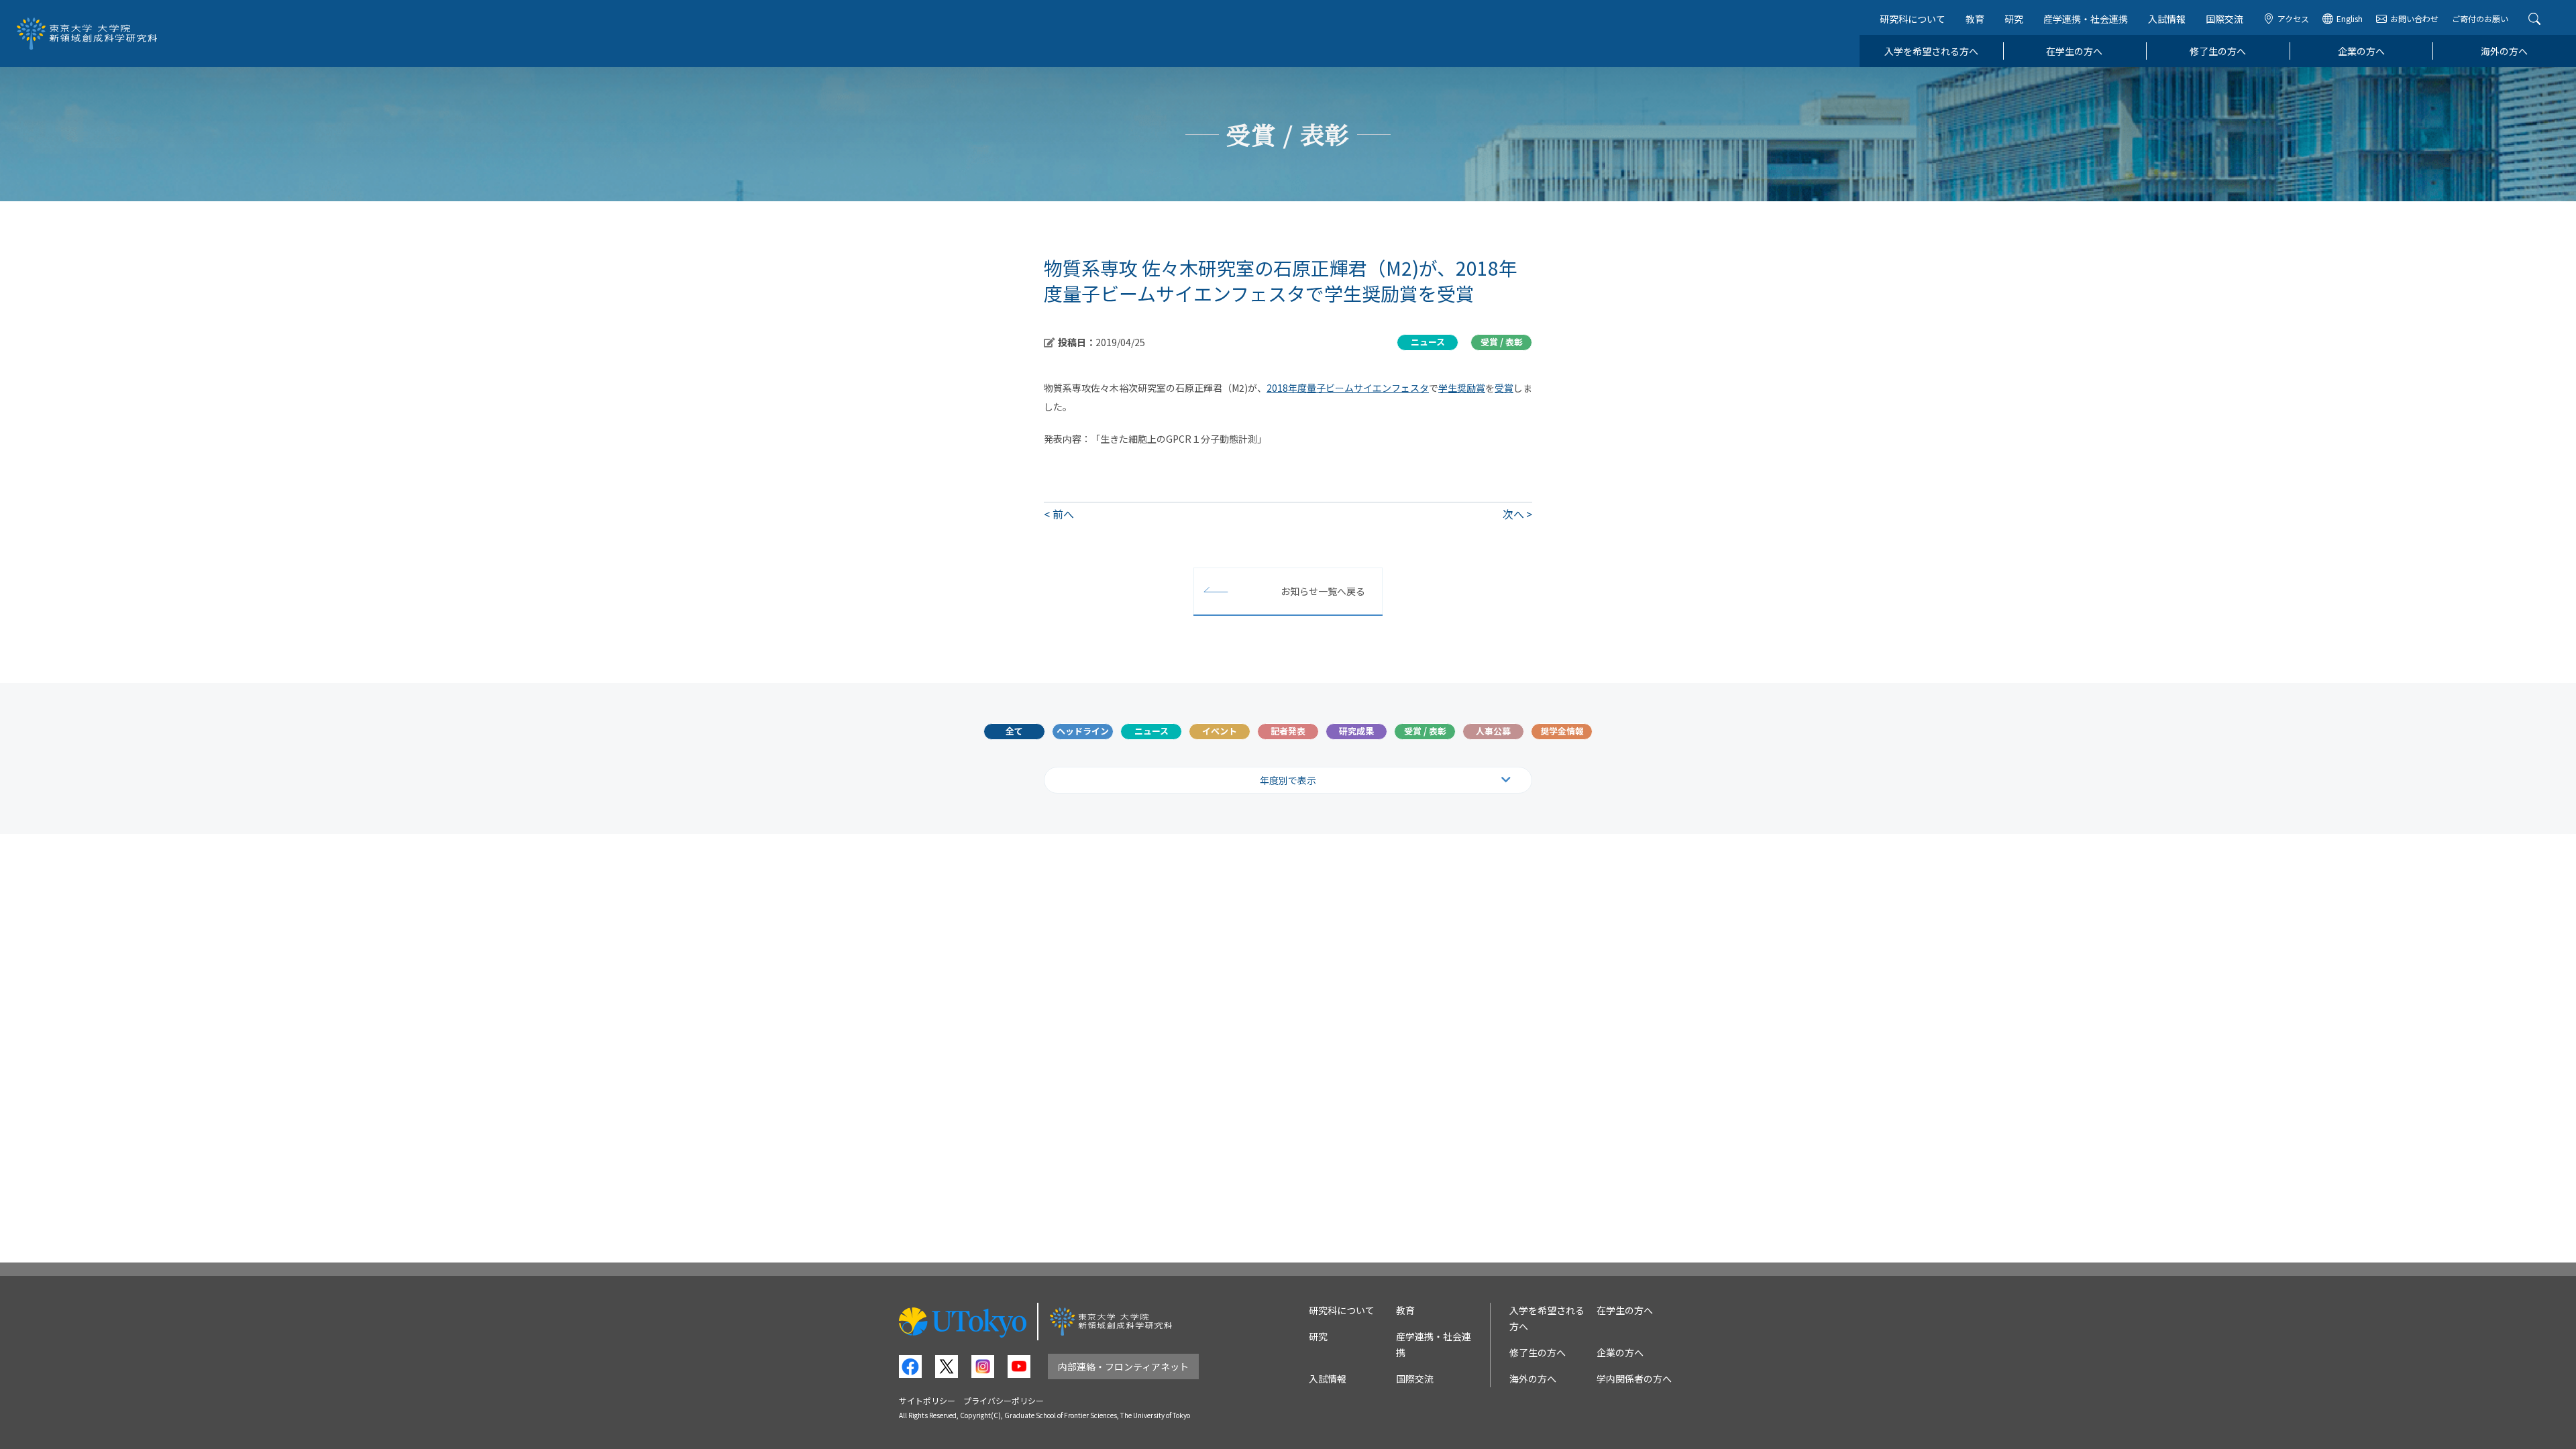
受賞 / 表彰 (1425, 731)
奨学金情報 (1562, 731)
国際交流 (2224, 19)
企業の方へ (2361, 51)
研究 (2014, 19)
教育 (1975, 19)
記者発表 (1288, 731)
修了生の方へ (2218, 51)
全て (1014, 731)
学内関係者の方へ (1634, 1379)
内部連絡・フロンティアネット (1123, 1366)
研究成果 (1356, 731)
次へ (1513, 514)
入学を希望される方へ (1931, 51)
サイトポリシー (927, 1400)
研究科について (1913, 19)
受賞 (1504, 388)
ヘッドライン (1083, 731)
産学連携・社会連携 (2086, 19)
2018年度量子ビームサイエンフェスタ (1348, 388)
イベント (1220, 731)
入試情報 (2167, 19)
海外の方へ (2504, 51)
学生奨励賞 (1462, 388)
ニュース (1151, 731)
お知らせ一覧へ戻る (1323, 591)
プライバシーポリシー (1004, 1400)
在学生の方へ (2074, 51)
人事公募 (1493, 731)
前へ (1063, 514)
